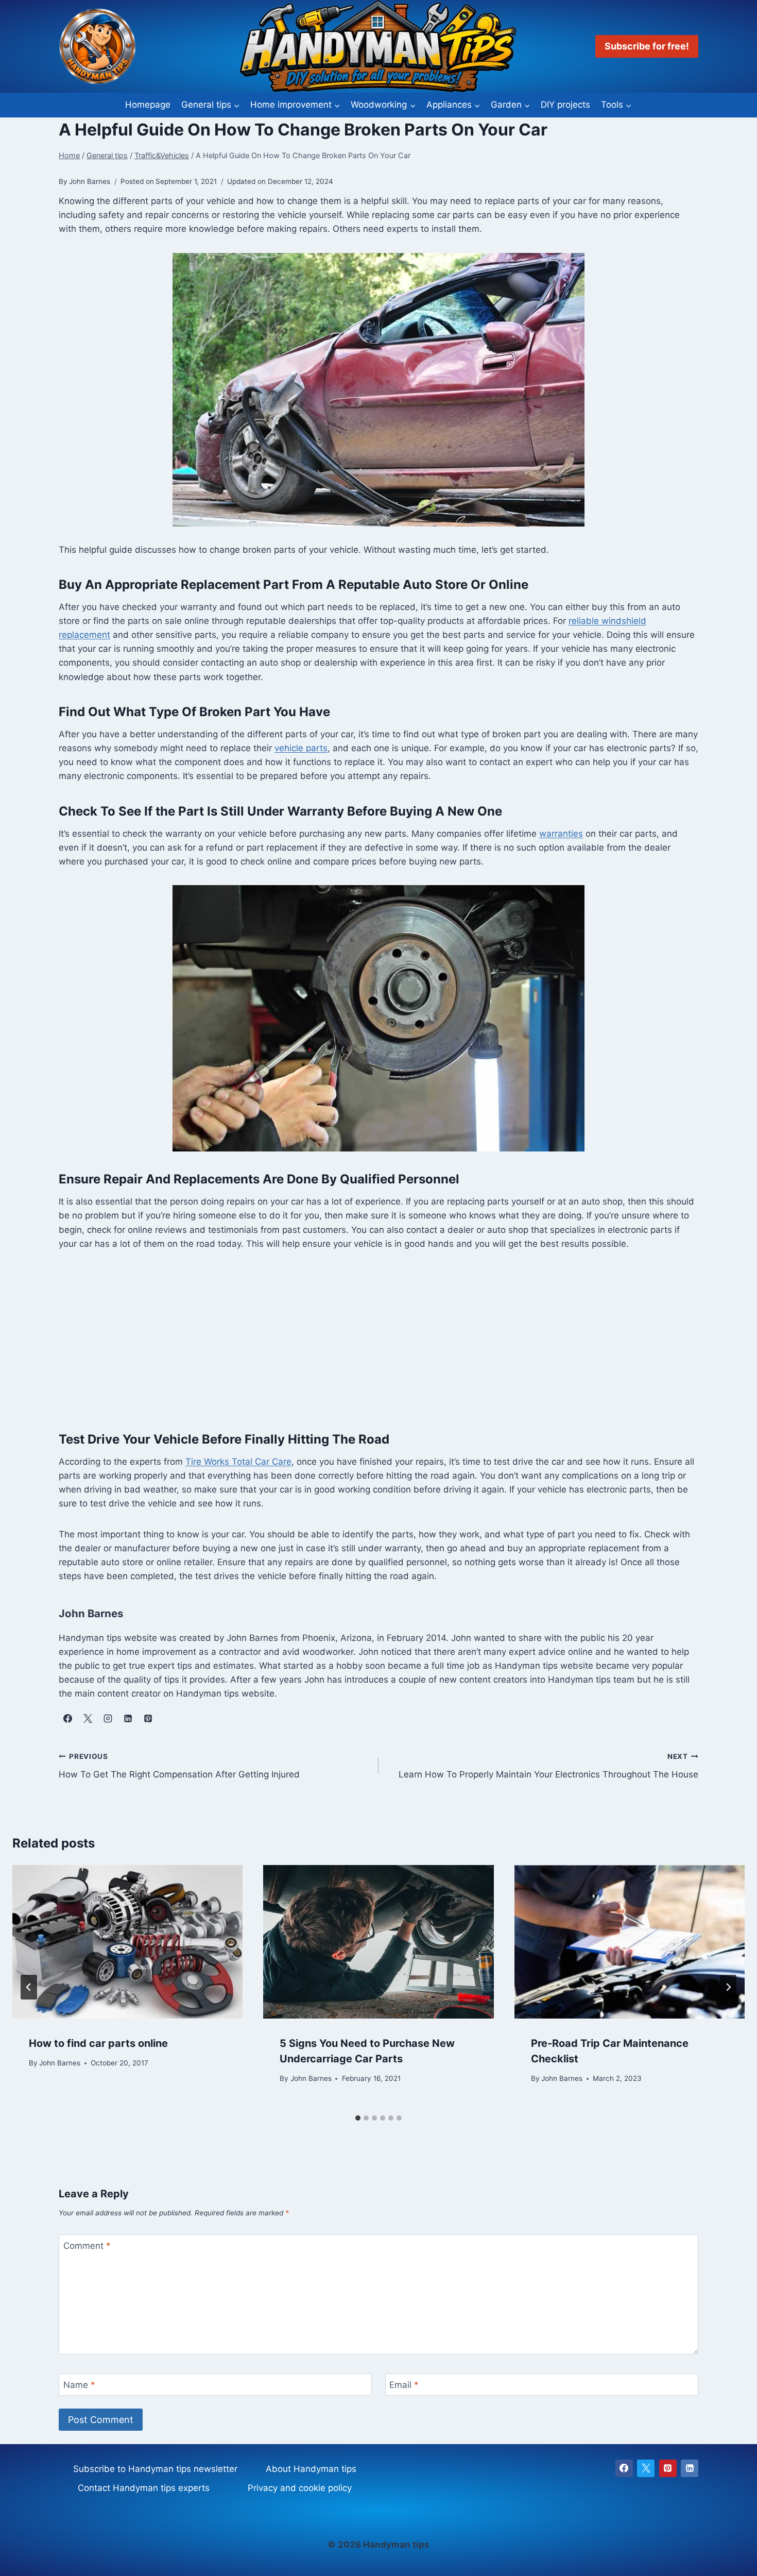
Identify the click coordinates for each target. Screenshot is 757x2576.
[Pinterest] (668, 2468)
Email (404, 2385)
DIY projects (565, 105)
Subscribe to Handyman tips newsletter (155, 2469)
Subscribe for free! (647, 46)
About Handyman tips (311, 2469)
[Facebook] (624, 2468)
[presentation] (127, 1942)
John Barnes (60, 2063)
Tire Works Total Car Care (238, 1462)
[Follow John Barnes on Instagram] (108, 1718)
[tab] (358, 2118)
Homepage (148, 105)
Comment (87, 2246)
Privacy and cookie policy (300, 2488)
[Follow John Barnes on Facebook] (67, 1718)
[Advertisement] (378, 1340)
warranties (561, 834)
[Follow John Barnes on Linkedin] (128, 1718)
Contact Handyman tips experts (144, 2488)
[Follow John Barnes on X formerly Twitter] (88, 1718)
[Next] (728, 1987)
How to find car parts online (98, 2043)
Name (79, 2385)
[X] (646, 2468)
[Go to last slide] (29, 1987)
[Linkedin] (690, 2468)
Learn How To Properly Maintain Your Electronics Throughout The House (548, 1766)
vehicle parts (301, 748)
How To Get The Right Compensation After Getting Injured (179, 1766)
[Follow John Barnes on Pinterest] (148, 1718)
